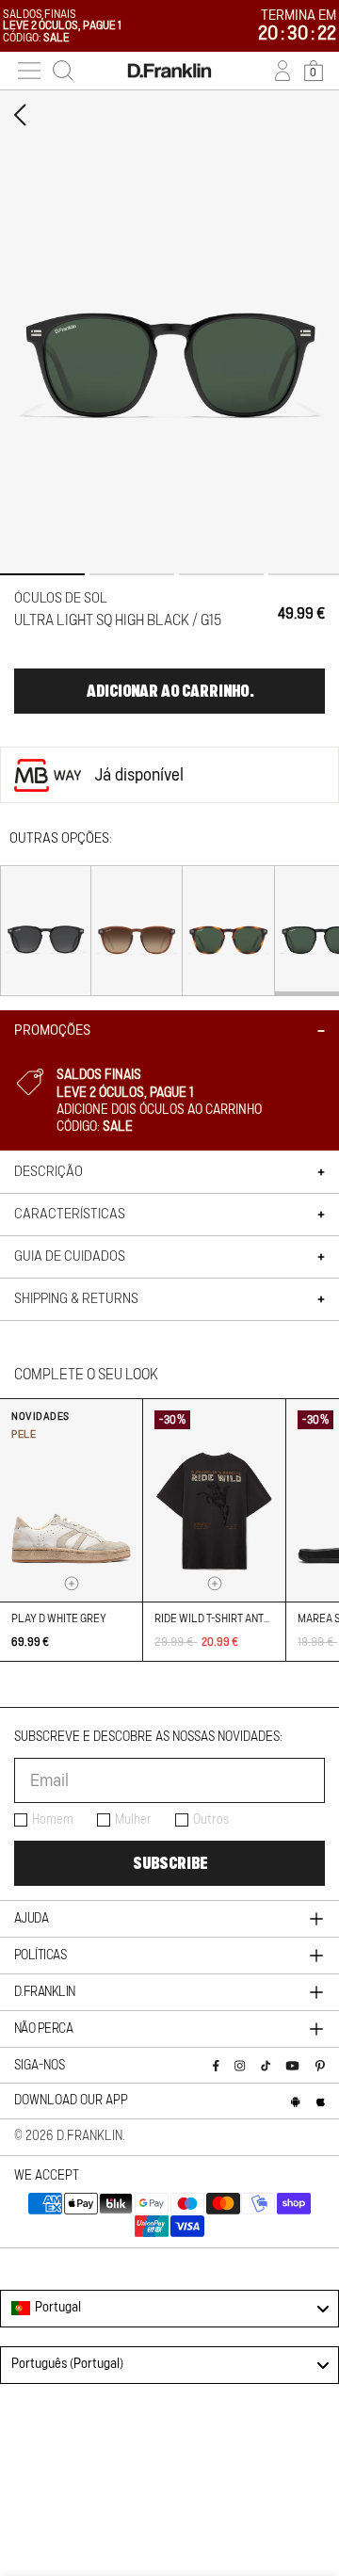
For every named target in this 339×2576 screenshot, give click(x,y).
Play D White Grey (59, 1618)
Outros (211, 1820)
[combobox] (169, 2309)
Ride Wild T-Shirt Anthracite (230, 1618)
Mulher (133, 1820)
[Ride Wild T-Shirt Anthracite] (214, 1500)
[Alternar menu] (29, 71)
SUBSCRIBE (170, 1863)
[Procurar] (63, 71)
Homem (53, 1820)
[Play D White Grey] (71, 1500)
